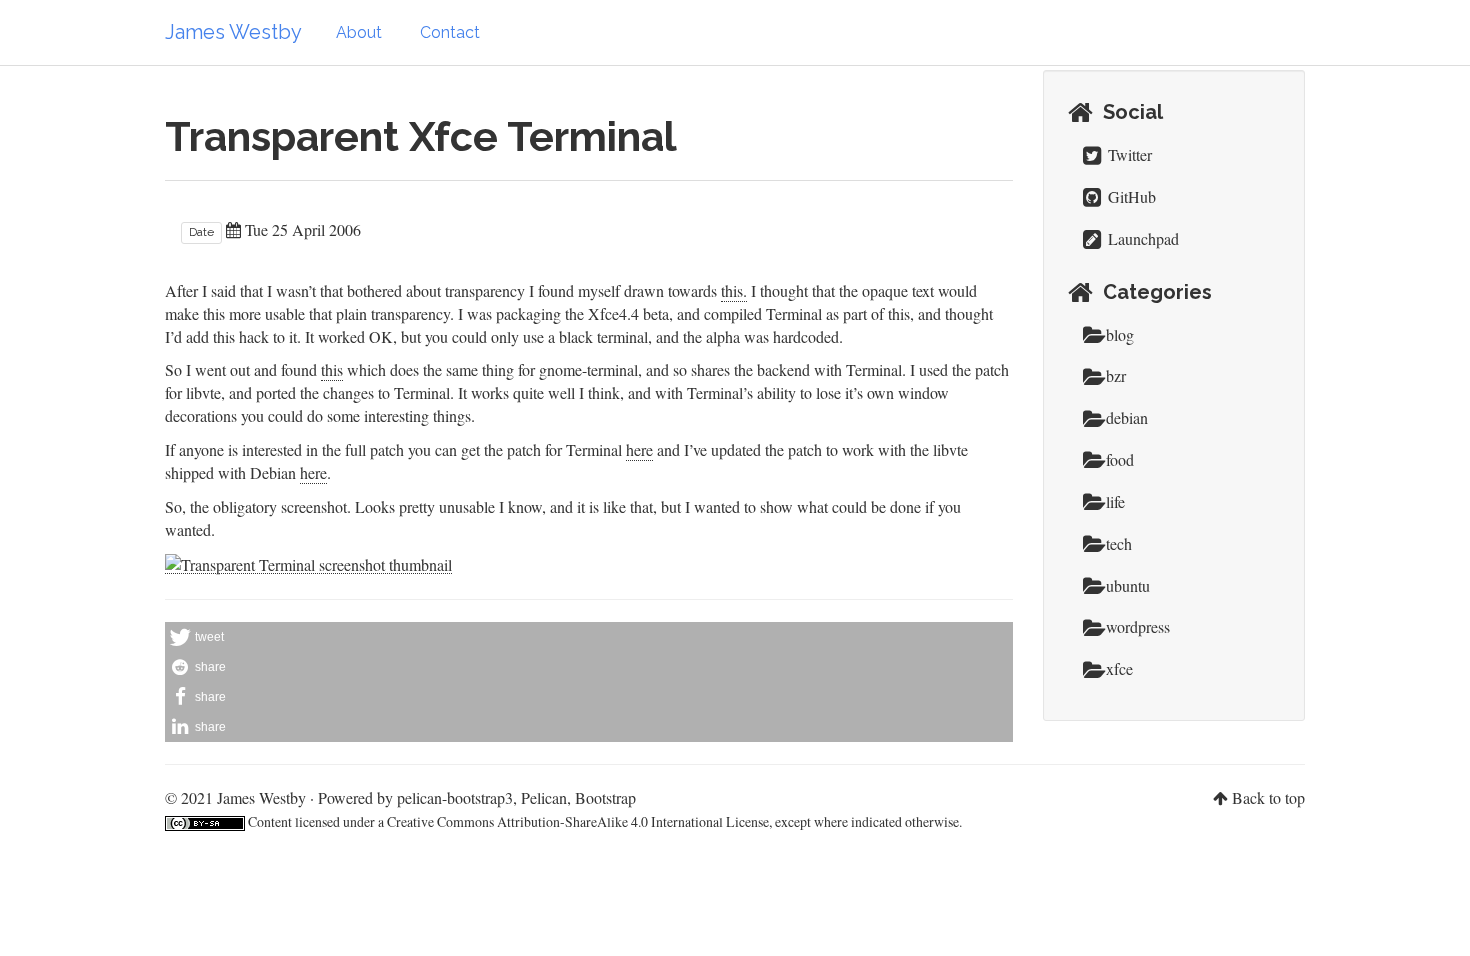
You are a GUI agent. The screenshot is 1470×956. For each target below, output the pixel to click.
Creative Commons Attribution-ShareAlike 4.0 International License (578, 821)
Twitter (1128, 154)
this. (734, 290)
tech (1119, 543)
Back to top (1268, 797)
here (639, 449)
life (1115, 501)
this (332, 369)
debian (1127, 417)
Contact (450, 32)
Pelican (544, 797)
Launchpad (1141, 238)
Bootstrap (605, 797)
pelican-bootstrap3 (455, 797)
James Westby (233, 32)
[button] (589, 637)
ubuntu (1128, 585)
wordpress (1138, 626)
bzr (1116, 375)
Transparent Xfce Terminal (421, 136)
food (1120, 459)
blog (1120, 334)
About (359, 32)
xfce (1119, 668)
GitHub (1130, 196)
